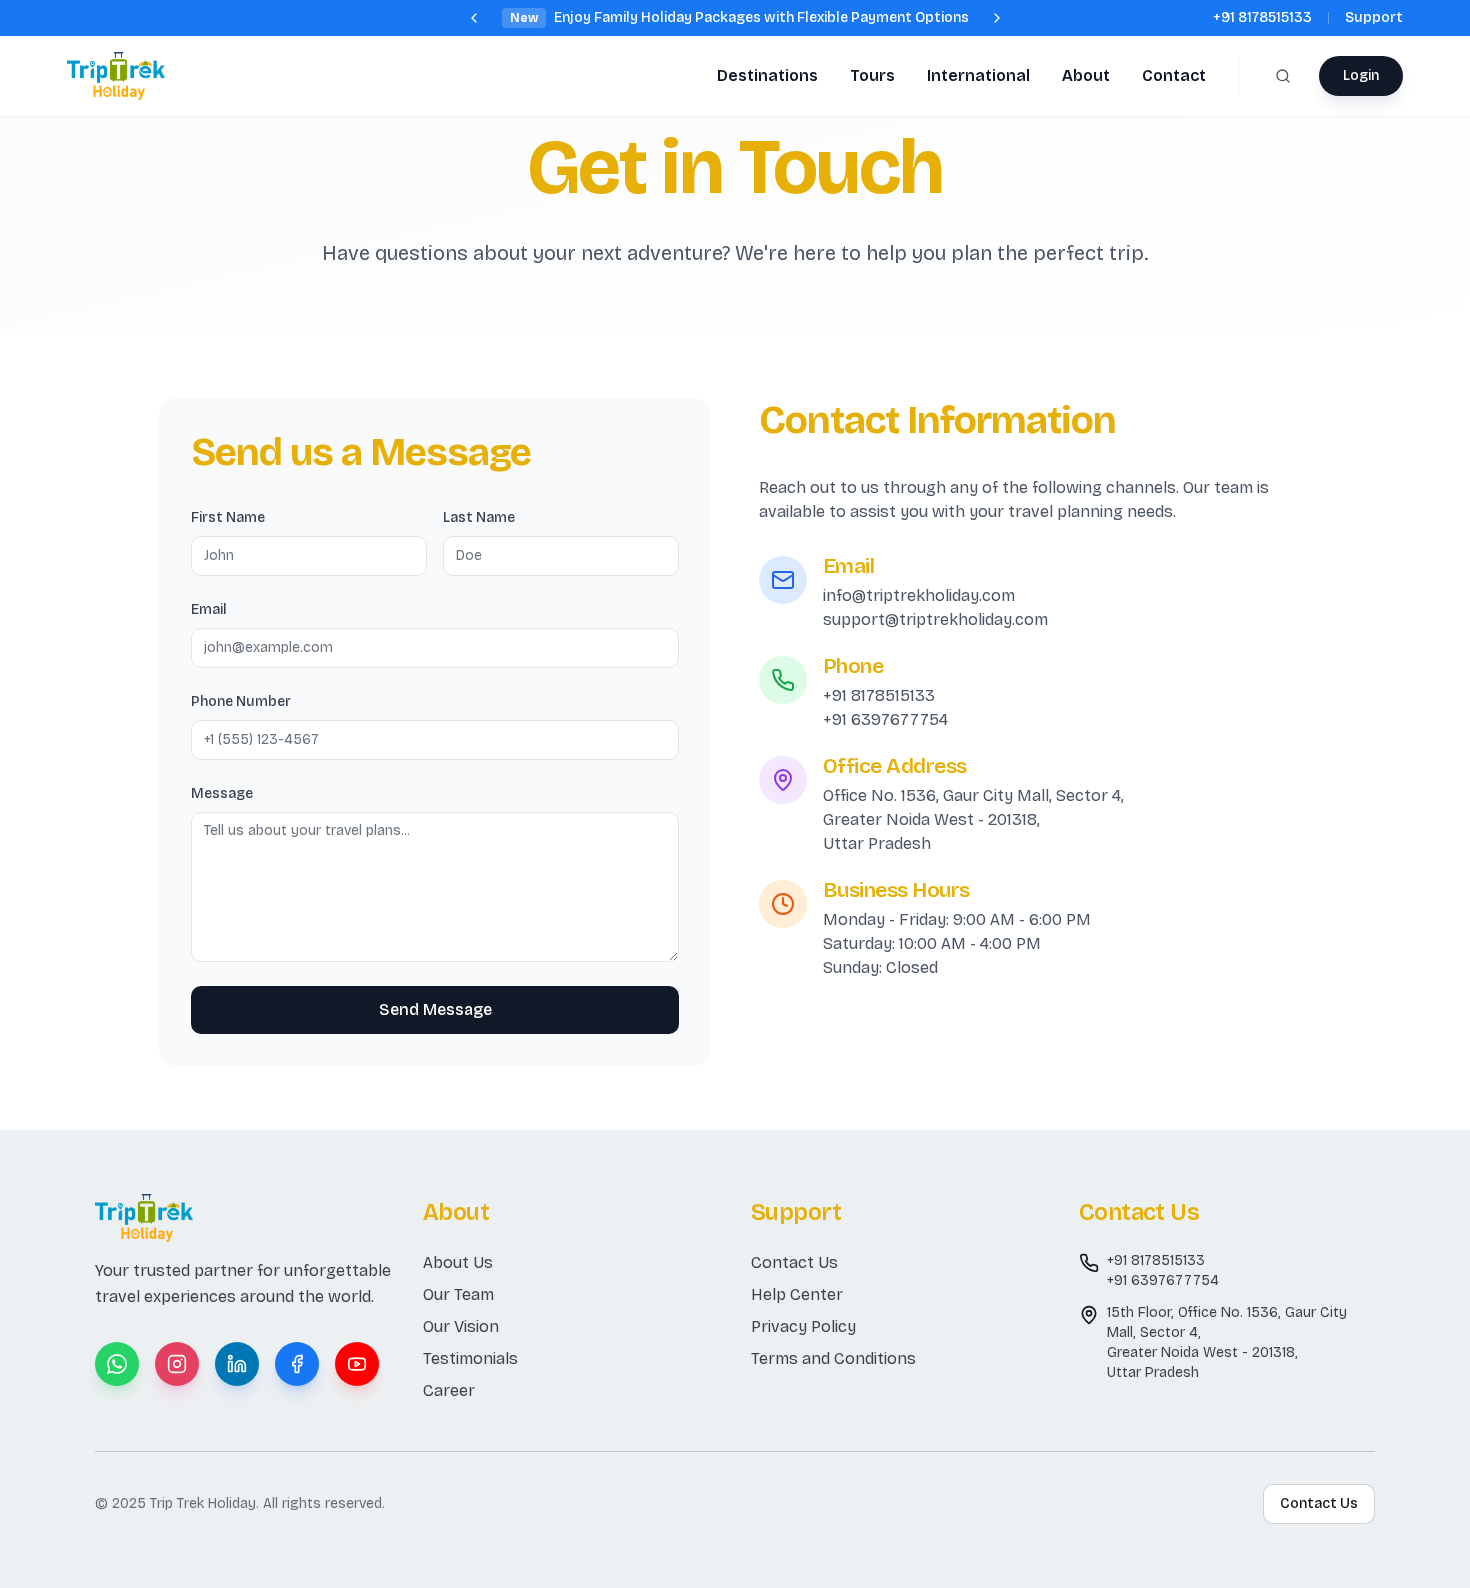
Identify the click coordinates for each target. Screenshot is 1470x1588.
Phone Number (241, 701)
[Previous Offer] (474, 18)
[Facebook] (297, 1364)
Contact (1174, 75)
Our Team (458, 1294)
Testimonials (470, 1358)
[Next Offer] (997, 18)
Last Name (479, 517)
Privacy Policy (803, 1326)
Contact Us (794, 1262)
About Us (458, 1262)
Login (1361, 75)
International (978, 75)
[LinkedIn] (237, 1364)
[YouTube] (357, 1364)
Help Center (797, 1294)
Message (222, 793)
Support (1374, 17)
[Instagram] (177, 1364)
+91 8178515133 (1262, 17)
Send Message (435, 1009)
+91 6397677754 (885, 719)
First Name (228, 517)
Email (209, 609)
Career (449, 1390)
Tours (872, 75)
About (1086, 75)
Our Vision (461, 1326)
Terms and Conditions (833, 1358)
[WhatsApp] (117, 1364)
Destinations (767, 75)
